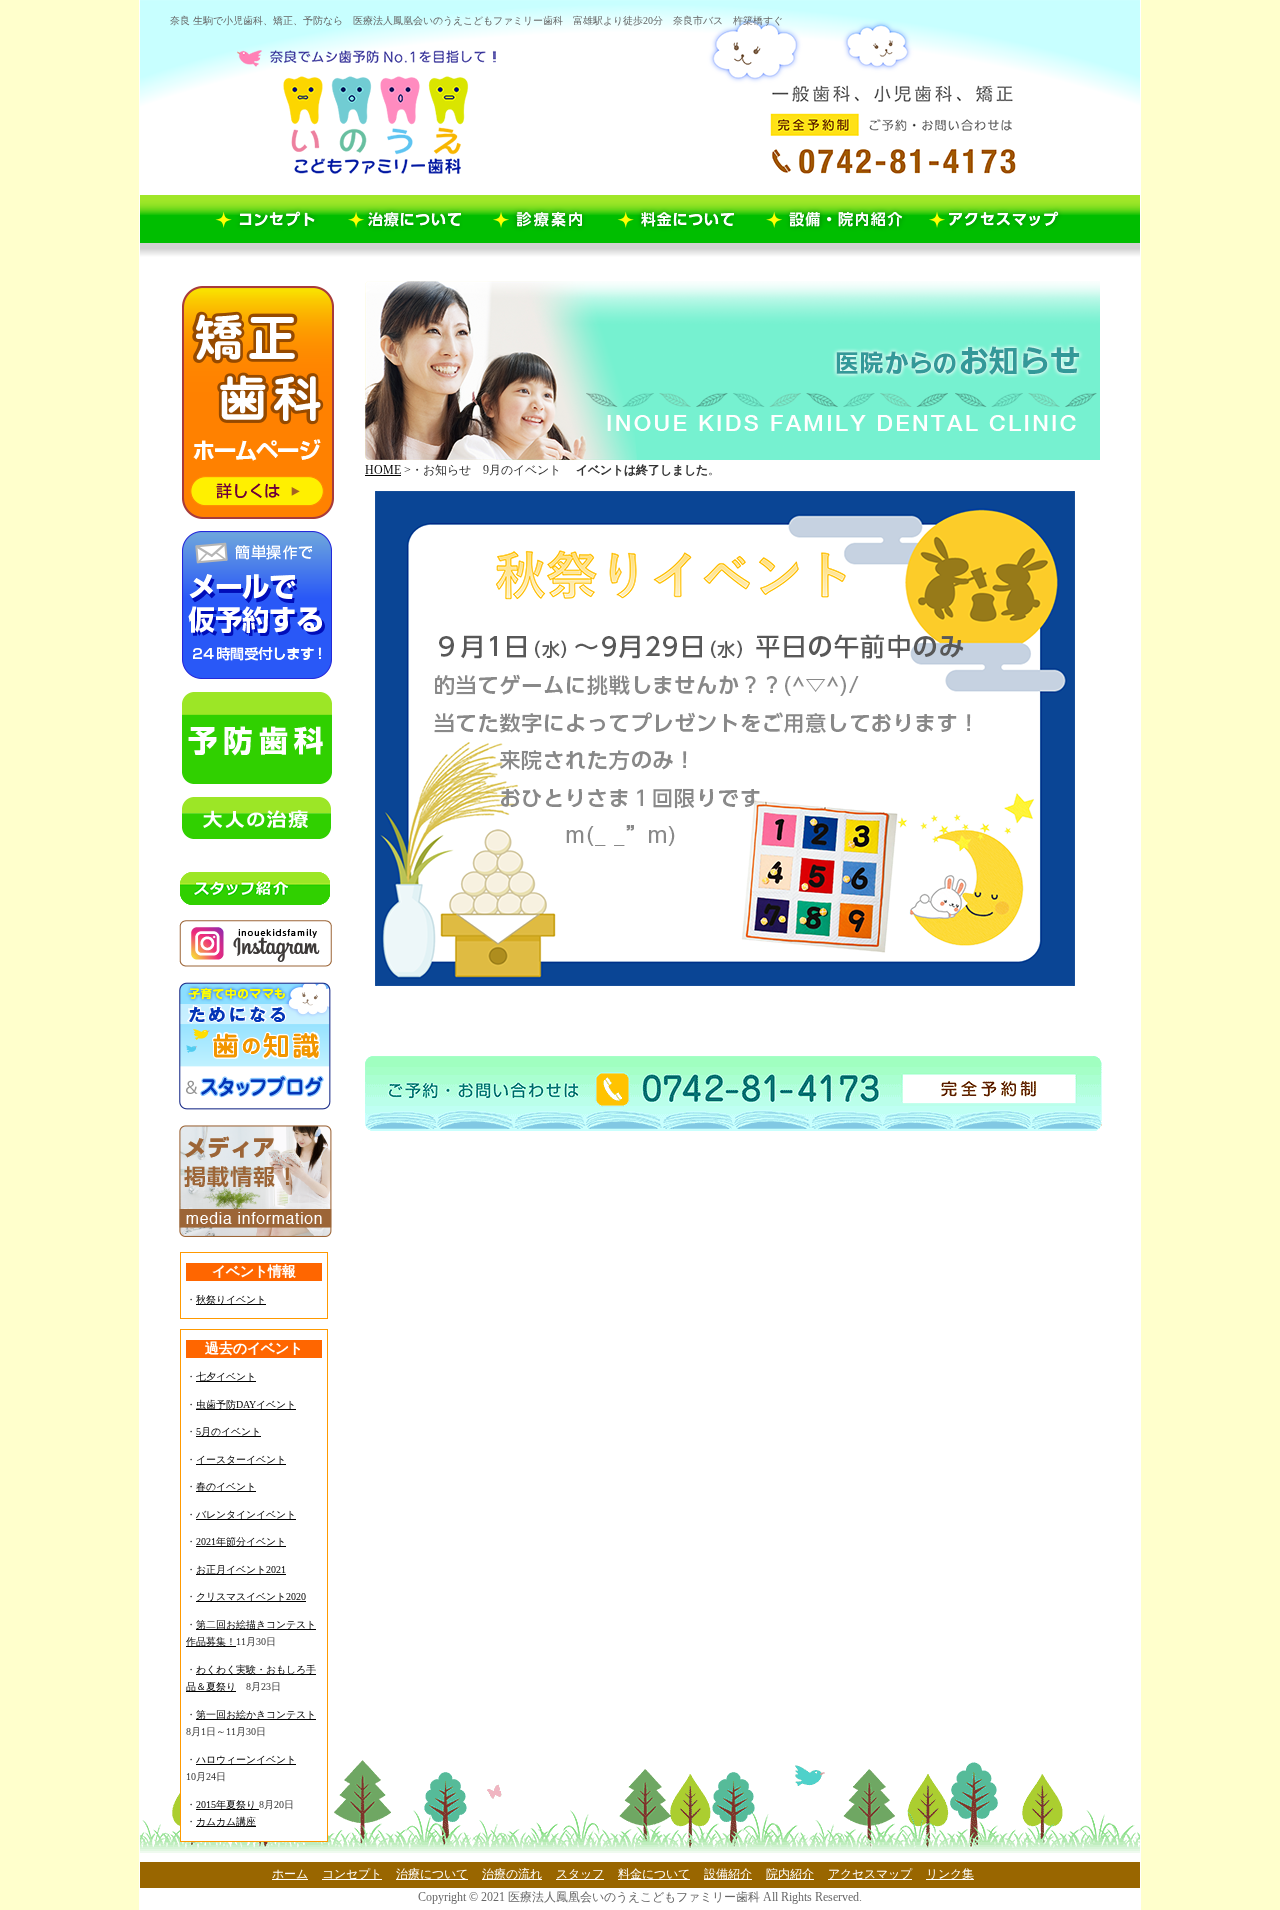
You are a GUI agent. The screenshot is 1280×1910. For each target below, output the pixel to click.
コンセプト (352, 1874)
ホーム (290, 1874)
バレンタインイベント (246, 1514)
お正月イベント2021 (241, 1569)
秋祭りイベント (231, 1299)
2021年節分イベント (241, 1541)
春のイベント (226, 1486)
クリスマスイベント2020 (251, 1596)
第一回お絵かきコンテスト (256, 1714)
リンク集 (950, 1874)
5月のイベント (228, 1431)
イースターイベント (241, 1459)
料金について (654, 1874)
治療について (432, 1874)
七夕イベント (226, 1376)
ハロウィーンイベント (246, 1759)
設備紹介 (728, 1874)
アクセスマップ (870, 1874)
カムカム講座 (226, 1821)
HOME (383, 470)
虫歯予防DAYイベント (246, 1404)
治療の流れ (512, 1874)
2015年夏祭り (227, 1804)
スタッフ (580, 1874)
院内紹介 (790, 1874)
